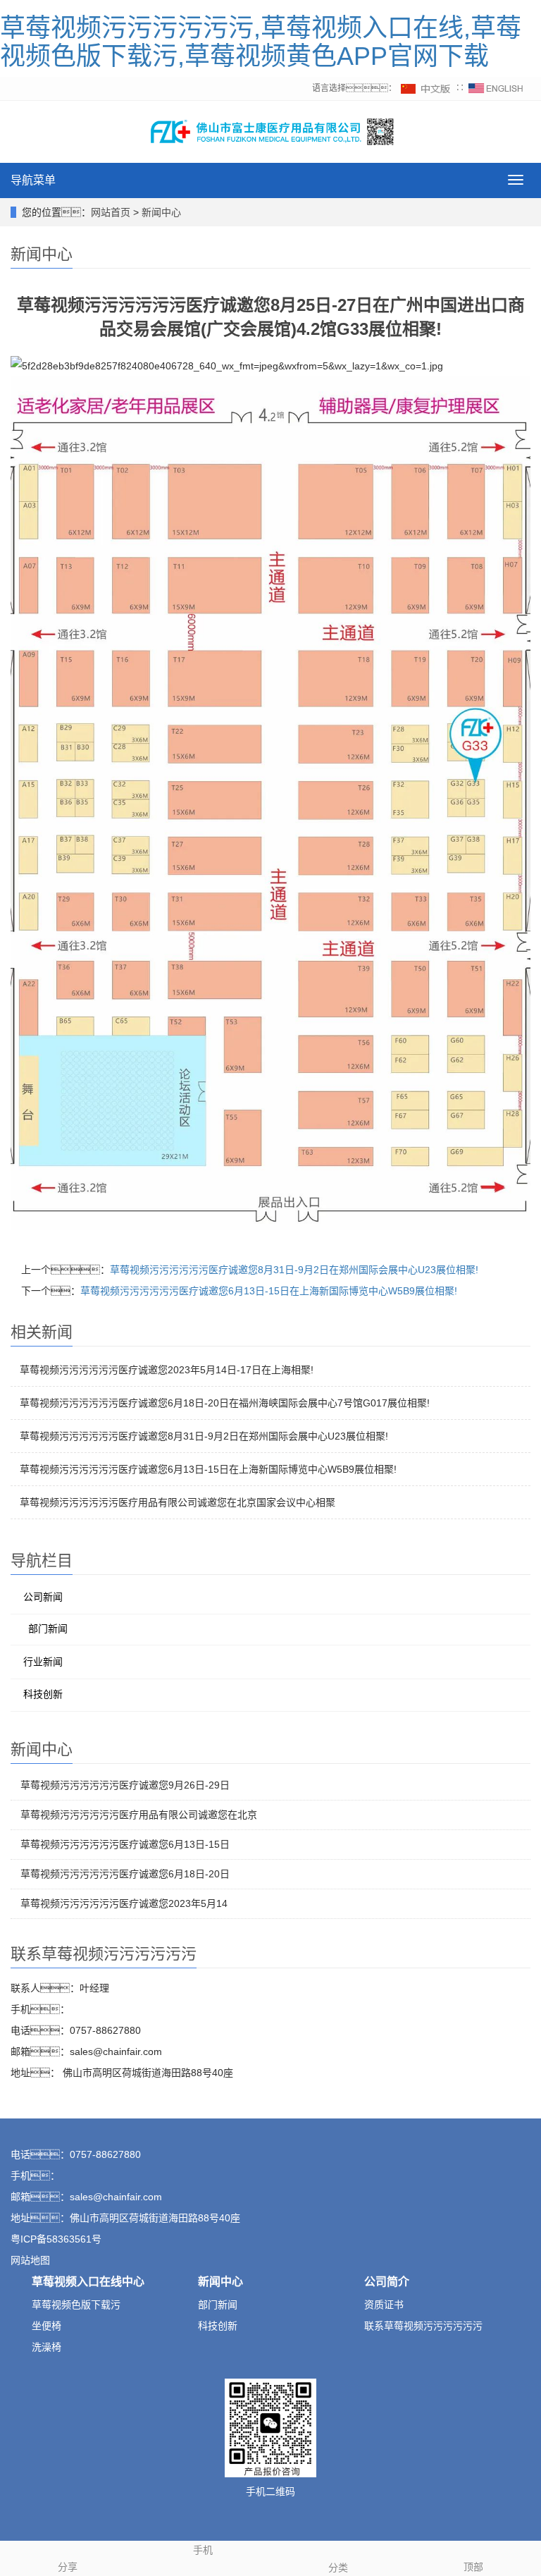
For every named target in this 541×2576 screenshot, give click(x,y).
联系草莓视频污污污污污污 (423, 2326)
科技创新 (43, 1694)
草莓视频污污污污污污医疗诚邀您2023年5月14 (124, 1903)
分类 (338, 2568)
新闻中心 (161, 212)
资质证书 (384, 2305)
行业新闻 (43, 1662)
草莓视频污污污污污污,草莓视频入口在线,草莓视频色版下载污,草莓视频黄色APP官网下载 (261, 42)
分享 (68, 2567)
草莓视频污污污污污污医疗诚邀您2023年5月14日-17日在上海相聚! (167, 1370)
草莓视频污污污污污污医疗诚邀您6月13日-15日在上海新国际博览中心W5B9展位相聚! (269, 1291)
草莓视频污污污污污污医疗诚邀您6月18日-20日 (125, 1874)
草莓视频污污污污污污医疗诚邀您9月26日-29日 (125, 1785)
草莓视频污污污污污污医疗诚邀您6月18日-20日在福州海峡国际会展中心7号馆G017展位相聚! (225, 1403)
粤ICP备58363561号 (56, 2239)
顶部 (473, 2567)
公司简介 (387, 2282)
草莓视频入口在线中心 (88, 2282)
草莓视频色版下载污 (76, 2305)
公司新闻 (43, 1597)
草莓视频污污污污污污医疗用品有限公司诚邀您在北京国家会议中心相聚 (178, 1502)
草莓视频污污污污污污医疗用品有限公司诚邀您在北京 (139, 1815)
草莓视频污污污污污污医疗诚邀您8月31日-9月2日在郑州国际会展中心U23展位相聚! (294, 1270)
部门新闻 (48, 1629)
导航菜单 (33, 180)
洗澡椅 (46, 2347)
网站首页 (111, 212)
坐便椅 (46, 2326)
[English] (496, 88)
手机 (203, 2550)
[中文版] (426, 88)
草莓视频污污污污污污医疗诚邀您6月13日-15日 (125, 1844)
